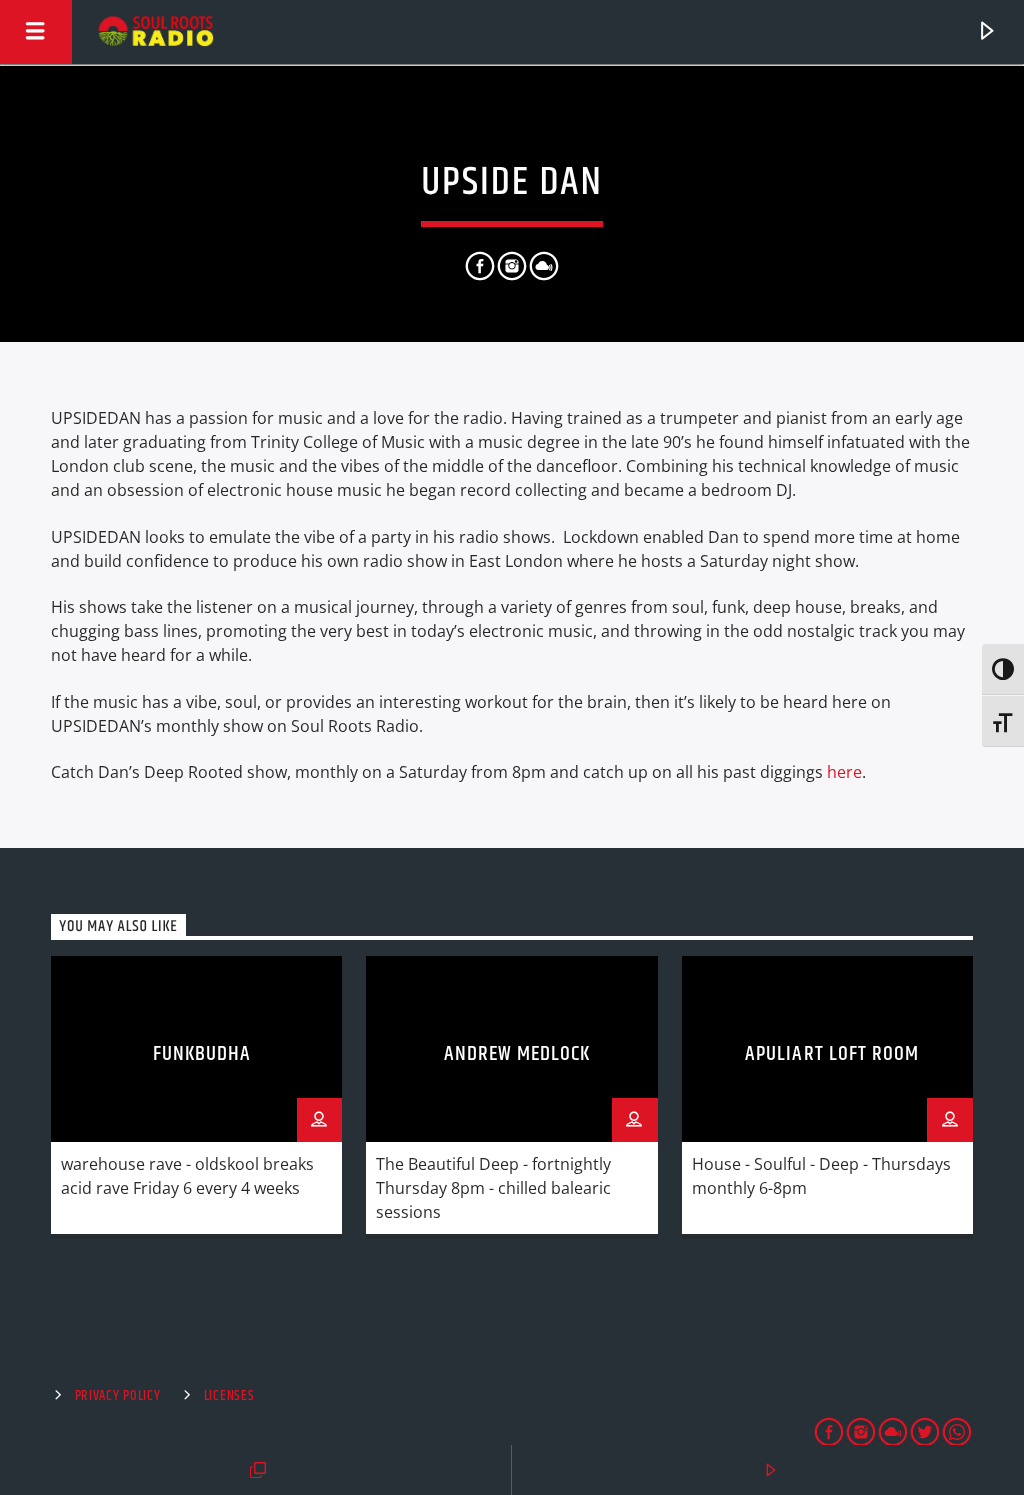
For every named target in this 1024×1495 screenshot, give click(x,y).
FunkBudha (202, 1054)
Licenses (229, 1396)
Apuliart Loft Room (832, 1054)
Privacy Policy (118, 1396)
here (844, 772)
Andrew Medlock (517, 1054)
